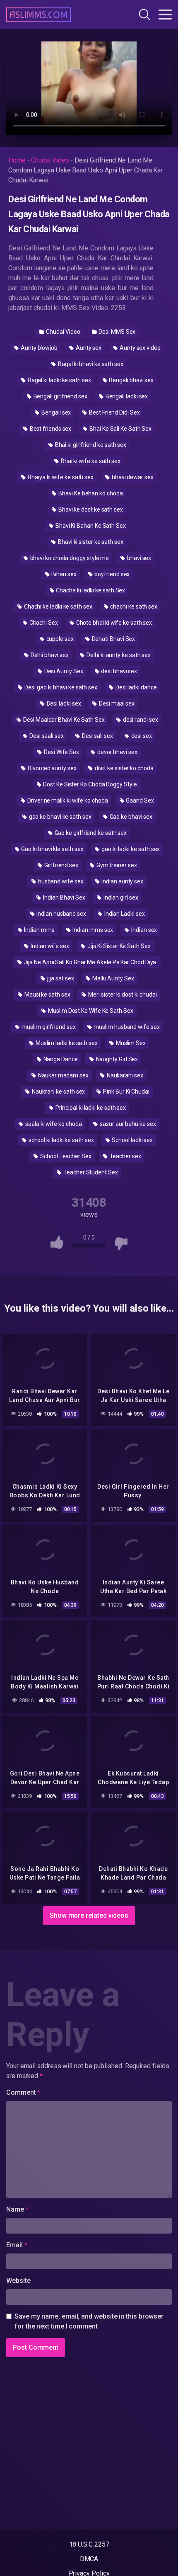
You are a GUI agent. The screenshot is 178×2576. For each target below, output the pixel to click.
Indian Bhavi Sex (64, 897)
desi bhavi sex (118, 671)
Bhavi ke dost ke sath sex (90, 509)
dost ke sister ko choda (124, 768)
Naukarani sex (124, 1075)
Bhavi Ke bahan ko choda (90, 493)
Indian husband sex (60, 914)
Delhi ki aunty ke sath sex (118, 655)
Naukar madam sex (63, 1075)
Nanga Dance (60, 1059)
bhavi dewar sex (132, 477)
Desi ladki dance (136, 687)
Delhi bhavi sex (49, 655)
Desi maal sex (116, 703)
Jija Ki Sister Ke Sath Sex (118, 946)
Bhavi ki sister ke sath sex (90, 542)
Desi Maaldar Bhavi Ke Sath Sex (63, 720)
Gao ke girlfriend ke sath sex (90, 833)
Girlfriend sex (61, 865)
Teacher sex (125, 1156)
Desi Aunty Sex (63, 671)
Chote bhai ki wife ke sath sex (114, 623)
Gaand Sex (140, 800)
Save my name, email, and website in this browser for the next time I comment (89, 2321)
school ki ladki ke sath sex (61, 1140)
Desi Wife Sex (61, 752)
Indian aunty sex (122, 881)
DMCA (89, 2559)
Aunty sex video (140, 348)
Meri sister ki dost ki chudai (122, 995)
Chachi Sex (43, 623)
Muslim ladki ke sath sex (66, 1043)
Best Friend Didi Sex (114, 412)
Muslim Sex (130, 1043)
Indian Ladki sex (124, 914)
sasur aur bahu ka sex (127, 1124)
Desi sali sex (97, 736)
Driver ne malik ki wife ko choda (67, 800)
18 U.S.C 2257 (89, 2544)
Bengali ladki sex (126, 396)
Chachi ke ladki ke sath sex (58, 606)
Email (17, 2245)
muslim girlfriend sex (48, 1027)
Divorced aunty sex (51, 768)
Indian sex (143, 930)
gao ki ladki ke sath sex (130, 849)
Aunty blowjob (38, 348)
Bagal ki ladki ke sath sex (59, 380)
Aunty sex (88, 348)
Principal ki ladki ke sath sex (90, 1108)
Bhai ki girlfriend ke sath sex (90, 445)
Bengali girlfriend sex (60, 396)
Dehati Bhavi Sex (113, 639)
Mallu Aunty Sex (113, 978)
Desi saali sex (46, 736)
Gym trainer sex (116, 865)
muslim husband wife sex (126, 1027)
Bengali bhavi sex (131, 380)
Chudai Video (50, 160)
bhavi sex (138, 558)
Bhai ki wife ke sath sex (90, 461)
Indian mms (39, 930)
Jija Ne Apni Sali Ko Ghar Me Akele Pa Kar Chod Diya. (90, 962)
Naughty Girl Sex (117, 1059)
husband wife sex (60, 881)
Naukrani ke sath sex (58, 1092)
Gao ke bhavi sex (131, 817)
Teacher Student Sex (90, 1172)
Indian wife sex (49, 946)
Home (17, 160)
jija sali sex (60, 978)
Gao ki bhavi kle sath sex (52, 849)
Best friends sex (50, 429)
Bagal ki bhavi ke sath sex (90, 364)
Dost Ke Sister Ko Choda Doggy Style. (90, 784)
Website (18, 2281)
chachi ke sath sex (133, 606)
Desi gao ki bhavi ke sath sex (60, 687)
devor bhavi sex (117, 752)
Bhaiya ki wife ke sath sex (60, 477)
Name (17, 2209)
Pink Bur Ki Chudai (125, 1092)
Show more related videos (89, 1915)
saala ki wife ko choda (53, 1124)
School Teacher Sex (65, 1156)
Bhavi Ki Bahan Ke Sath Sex (90, 526)
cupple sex (59, 639)
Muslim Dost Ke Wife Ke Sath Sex (90, 1011)
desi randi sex (140, 720)
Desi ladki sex (63, 703)
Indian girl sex (120, 897)
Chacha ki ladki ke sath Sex (90, 590)
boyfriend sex (112, 574)
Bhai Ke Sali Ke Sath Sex (120, 429)
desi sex (141, 736)
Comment (23, 2092)
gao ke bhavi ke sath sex (60, 817)
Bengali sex (55, 412)
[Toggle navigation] (165, 15)
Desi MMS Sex (116, 332)
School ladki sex (132, 1140)
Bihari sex (63, 574)
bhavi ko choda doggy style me (69, 558)
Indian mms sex (93, 930)
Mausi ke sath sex (47, 995)
